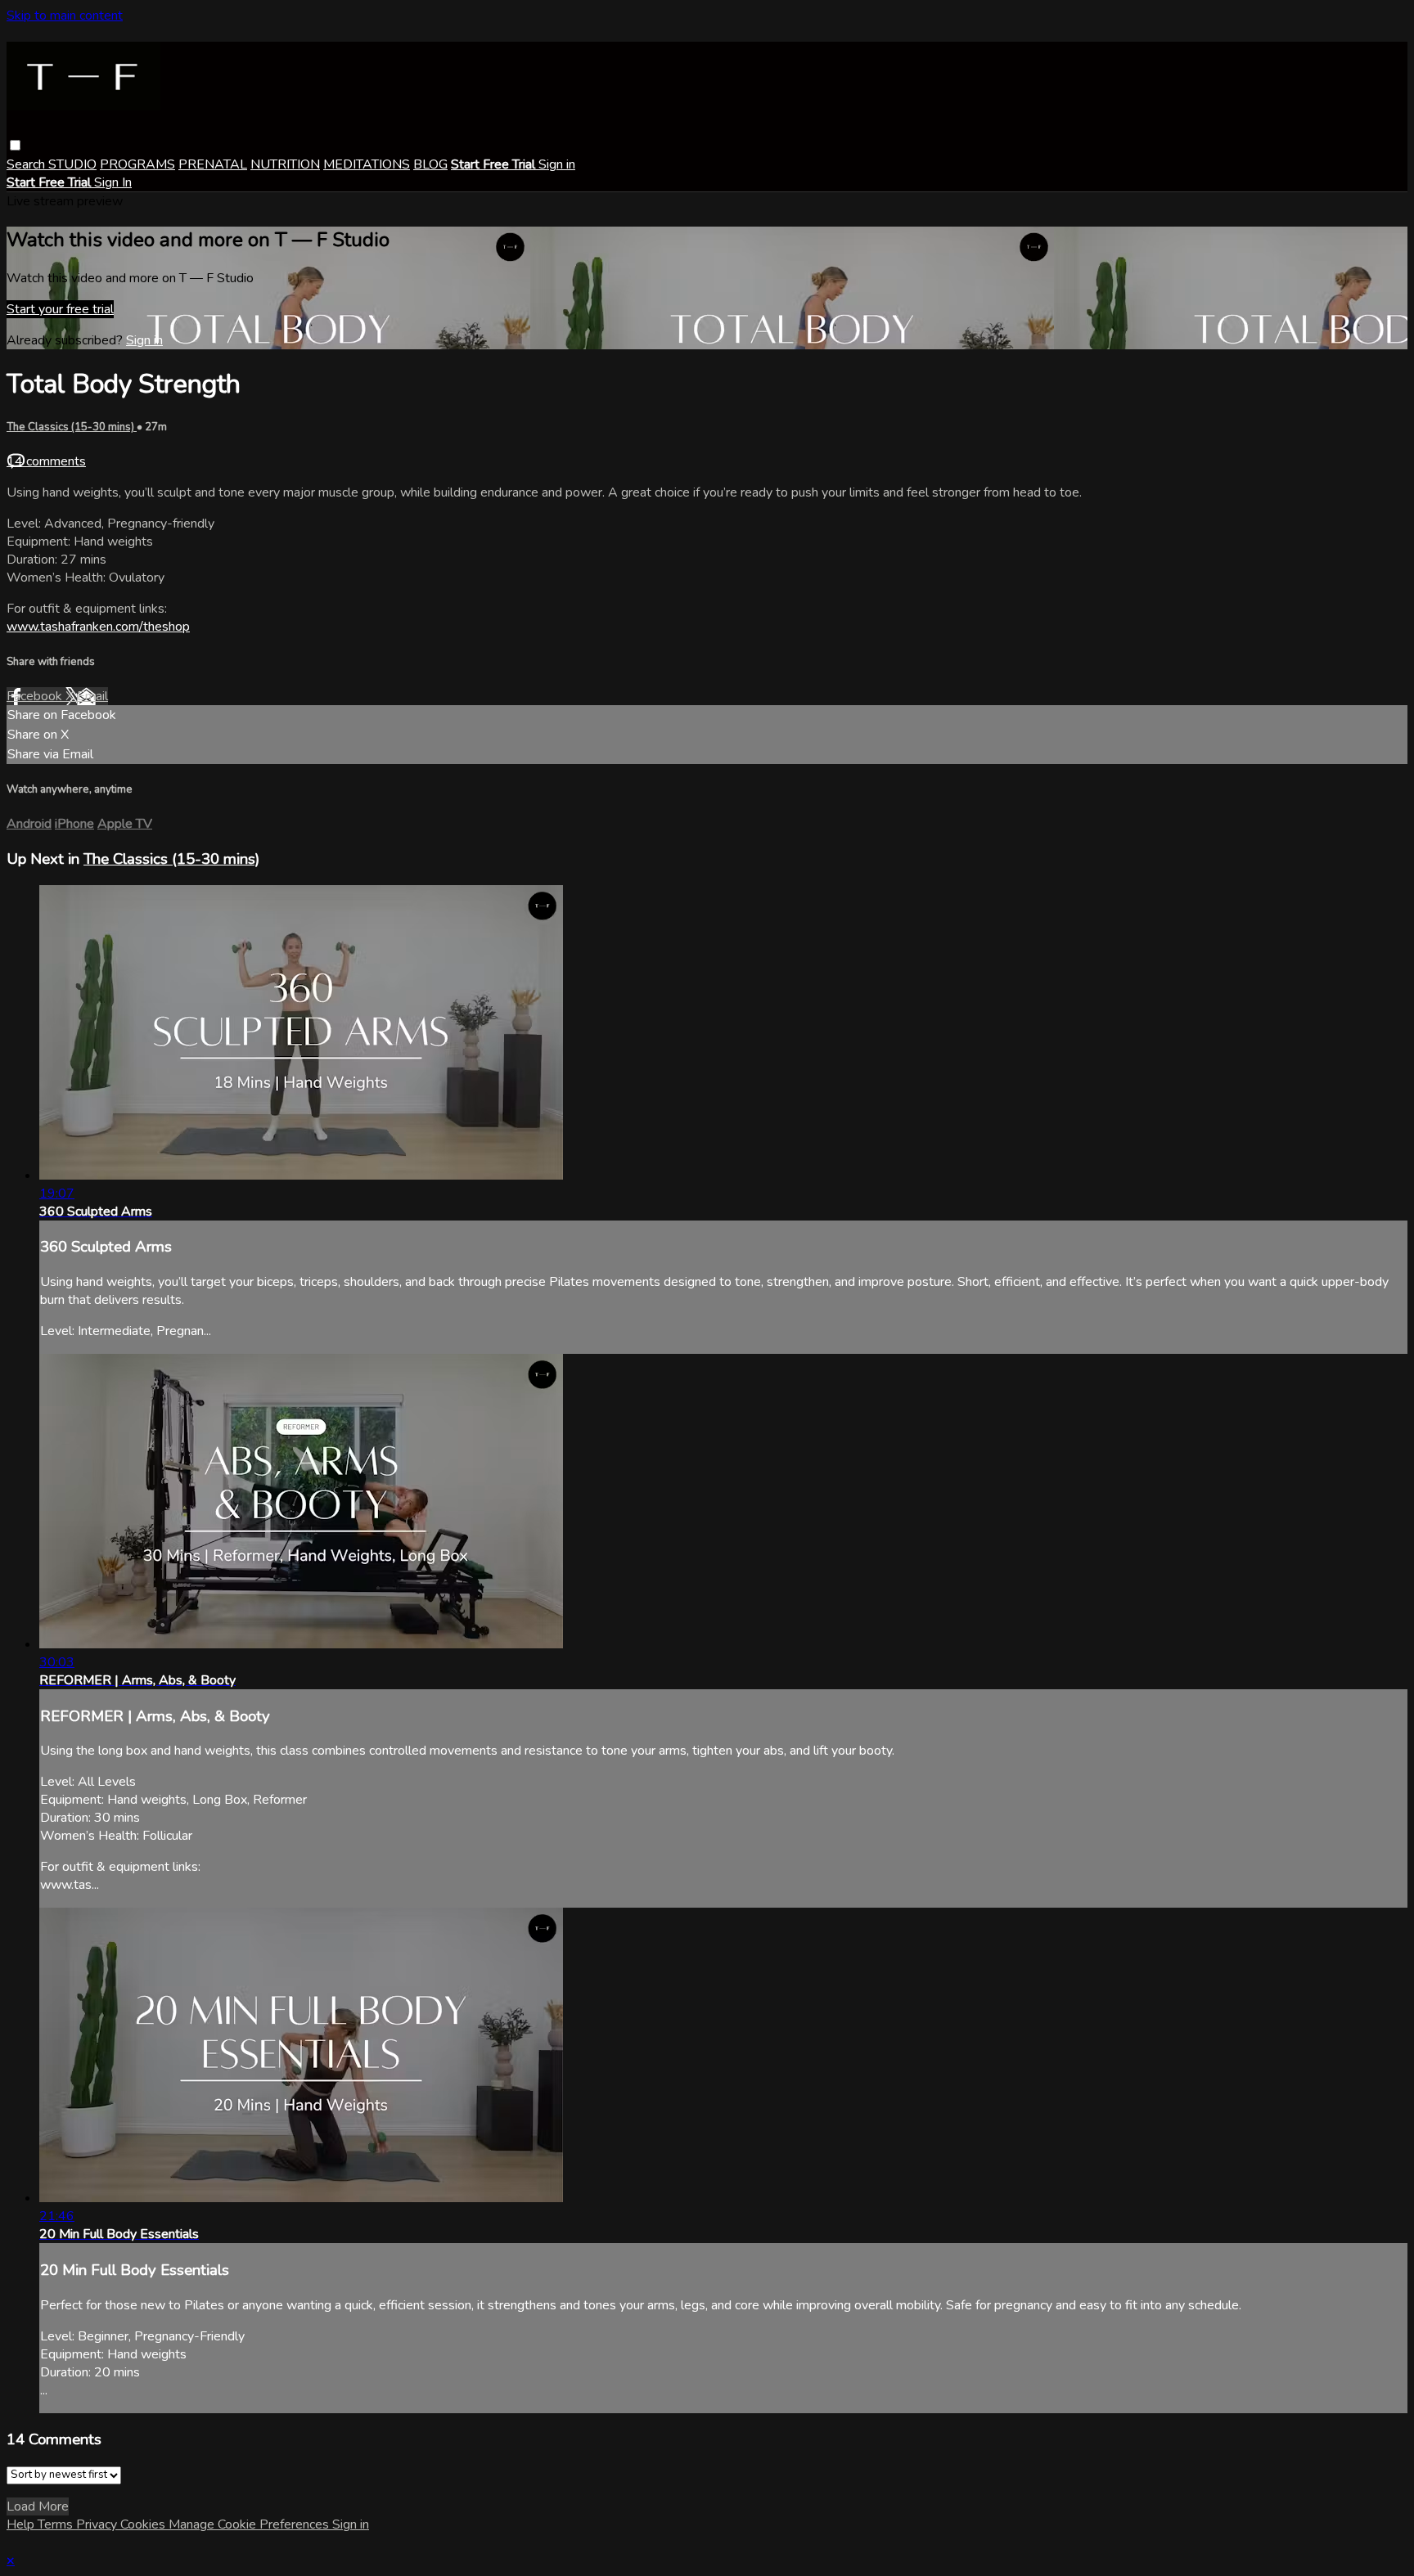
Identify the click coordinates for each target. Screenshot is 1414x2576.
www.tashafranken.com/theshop (98, 627)
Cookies (144, 2524)
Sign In (113, 182)
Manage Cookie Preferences (250, 2524)
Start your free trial (60, 309)
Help (22, 2524)
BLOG (430, 164)
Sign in (557, 164)
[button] (15, 145)
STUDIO (72, 164)
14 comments (46, 461)
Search (27, 164)
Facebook (36, 696)
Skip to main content (65, 16)
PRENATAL (213, 164)
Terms (57, 2524)
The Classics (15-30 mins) (72, 427)
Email (92, 696)
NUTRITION (285, 164)
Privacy (98, 2524)
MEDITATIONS (367, 164)
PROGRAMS (137, 164)
